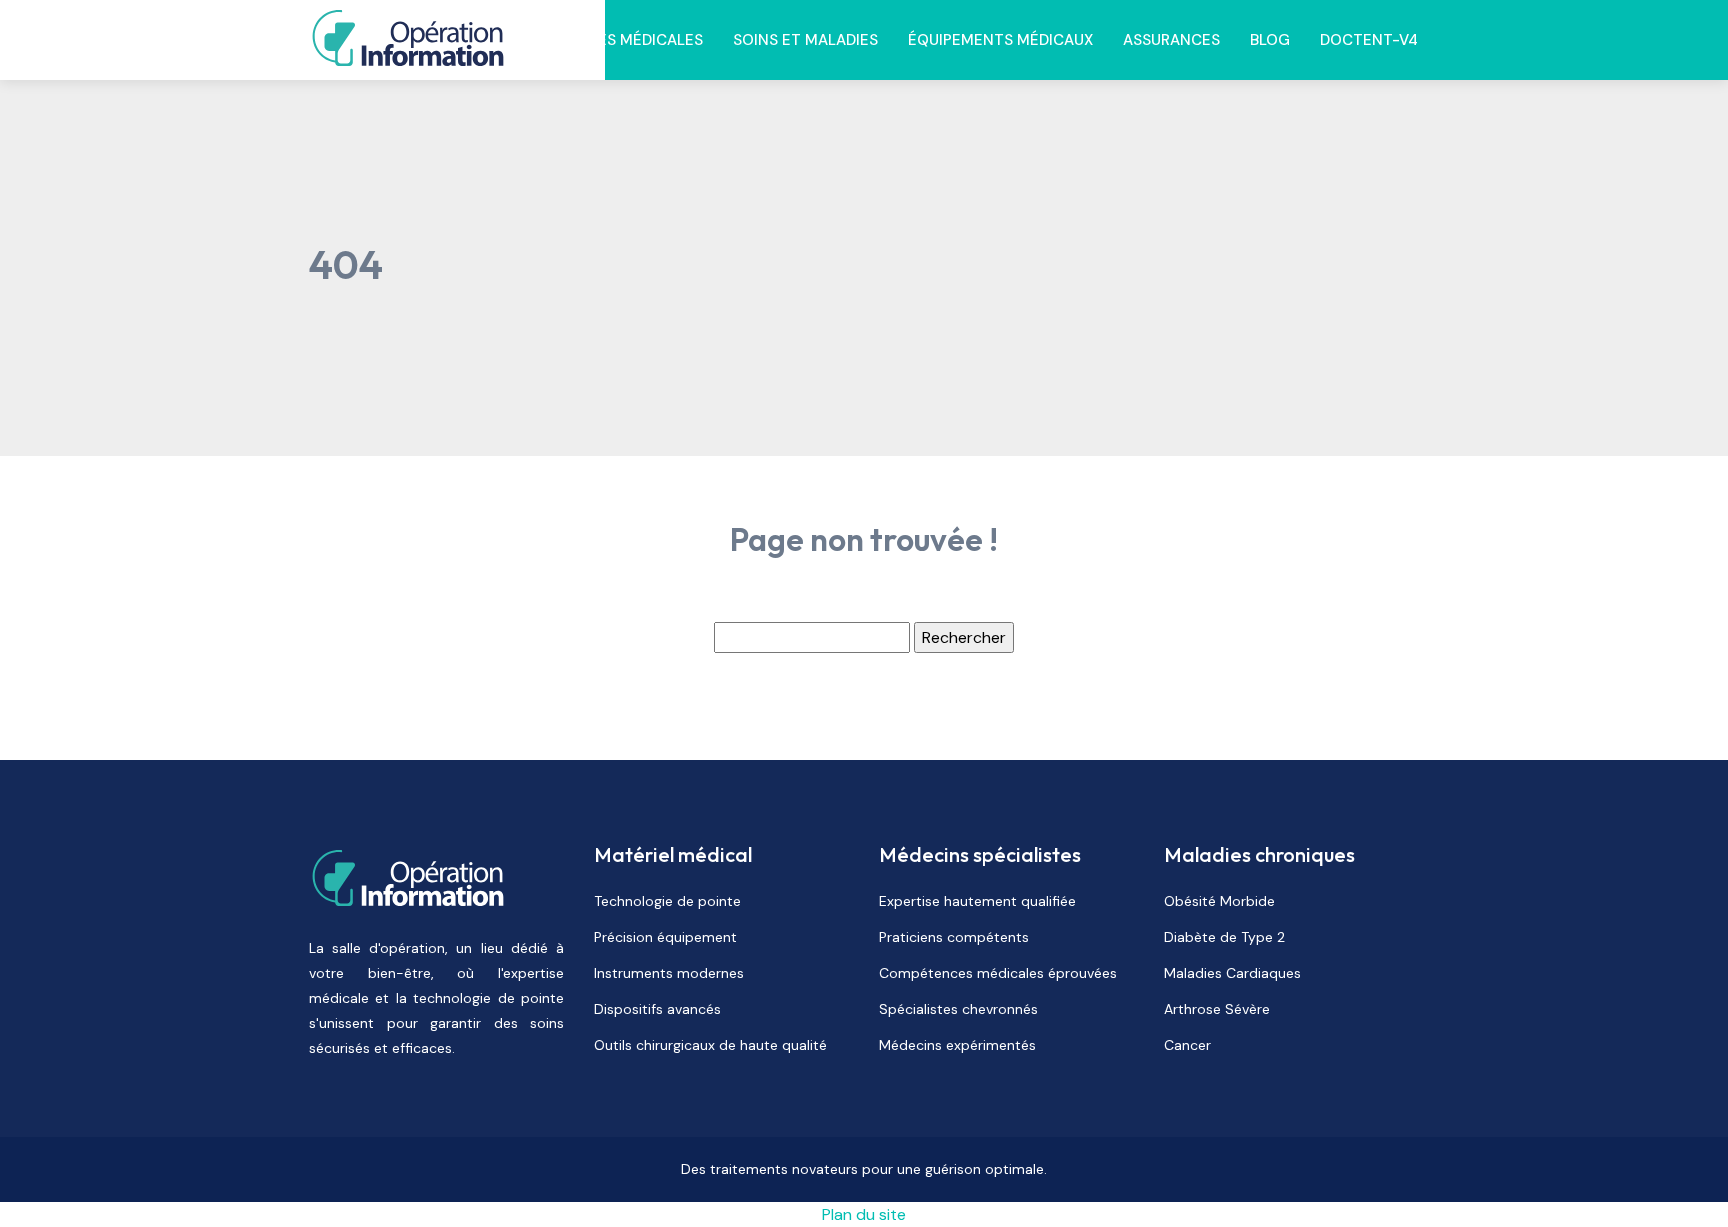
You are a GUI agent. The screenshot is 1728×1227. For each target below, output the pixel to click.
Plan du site (864, 1214)
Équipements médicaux (1000, 40)
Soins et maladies (805, 40)
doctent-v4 (1369, 40)
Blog (1270, 40)
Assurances (1171, 40)
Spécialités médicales (613, 40)
